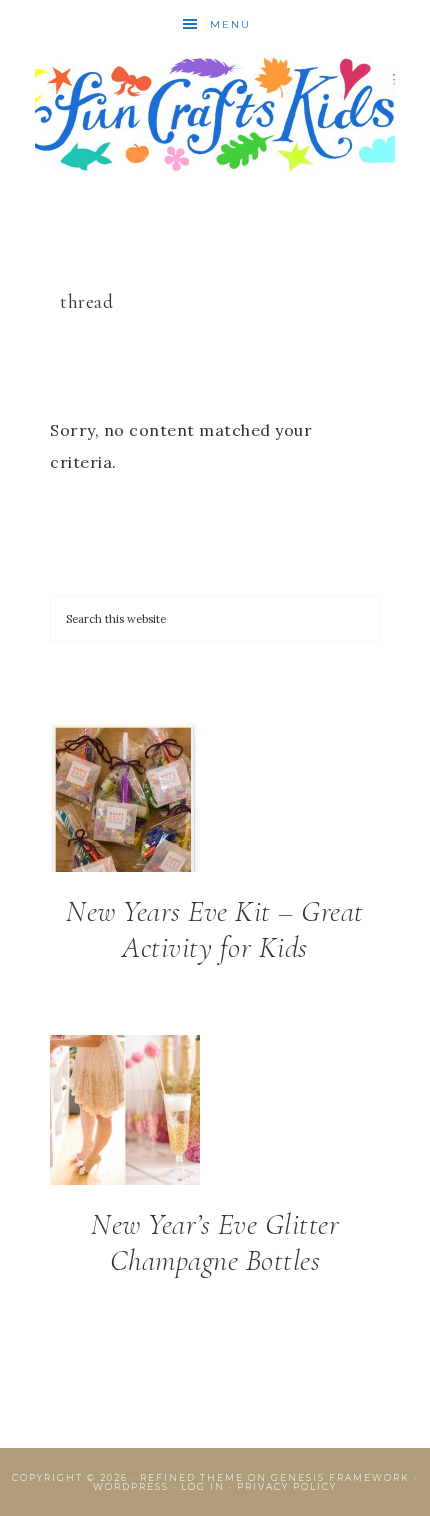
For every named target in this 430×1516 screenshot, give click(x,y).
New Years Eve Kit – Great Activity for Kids (215, 929)
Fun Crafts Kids (215, 112)
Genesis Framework (340, 1477)
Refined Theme (192, 1477)
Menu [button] (230, 24)
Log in (203, 1486)
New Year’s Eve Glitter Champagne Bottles (215, 1242)
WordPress (131, 1486)
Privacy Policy (287, 1486)
